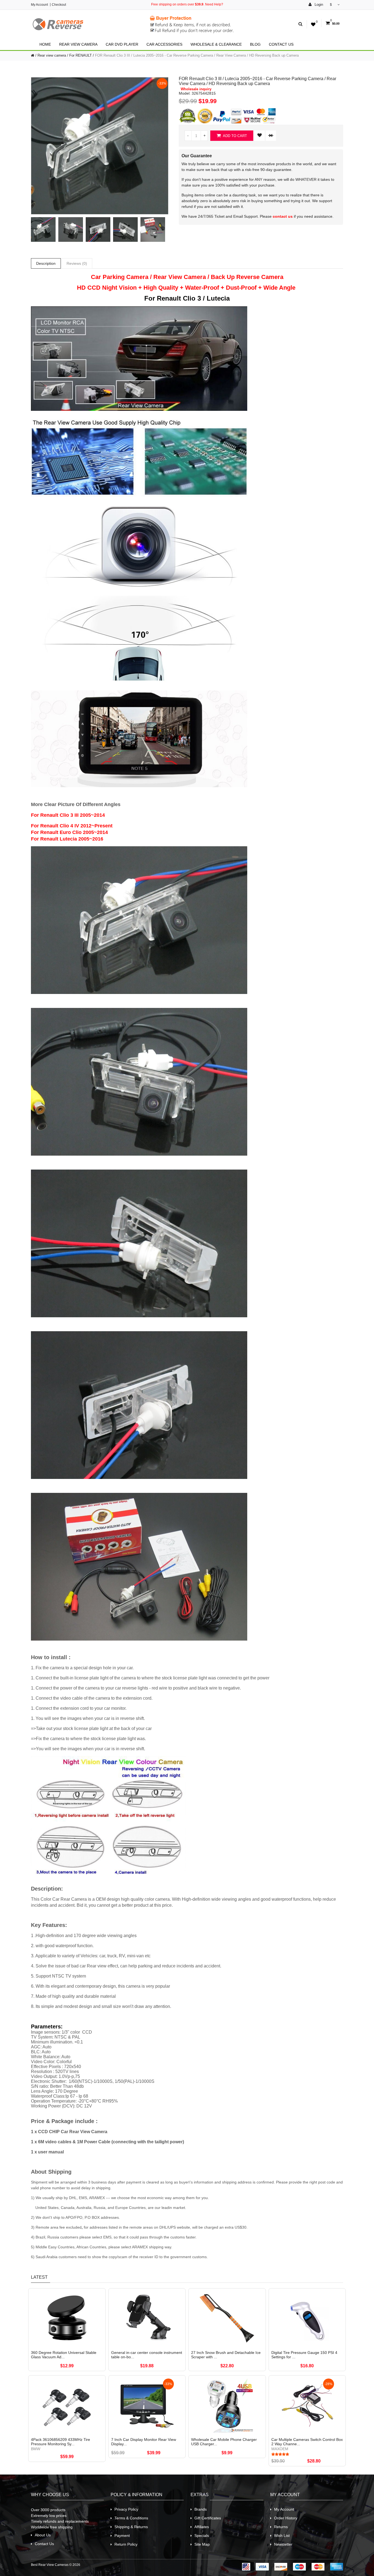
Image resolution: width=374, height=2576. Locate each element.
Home (45, 44)
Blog (255, 44)
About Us (43, 2535)
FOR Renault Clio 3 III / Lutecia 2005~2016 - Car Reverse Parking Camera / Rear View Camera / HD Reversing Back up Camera (197, 55)
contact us (283, 216)
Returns (281, 2527)
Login (318, 5)
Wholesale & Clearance (216, 44)
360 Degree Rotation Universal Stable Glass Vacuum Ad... (64, 2355)
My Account (39, 5)
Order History (286, 2518)
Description (46, 263)
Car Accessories (164, 44)
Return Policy (126, 2544)
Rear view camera (78, 44)
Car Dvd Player (122, 44)
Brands (201, 2509)
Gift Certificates (208, 2518)
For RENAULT (80, 55)
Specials (202, 2536)
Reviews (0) (77, 263)
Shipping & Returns (131, 2527)
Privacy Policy (126, 2509)
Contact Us (281, 44)
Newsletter (283, 2544)
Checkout (59, 5)
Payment (122, 2536)
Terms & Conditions (131, 2518)
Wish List (282, 2536)
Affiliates (202, 2527)
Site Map (202, 2544)
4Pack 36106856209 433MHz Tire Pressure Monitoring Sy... (61, 2442)
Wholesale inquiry (196, 89)
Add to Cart (235, 136)
